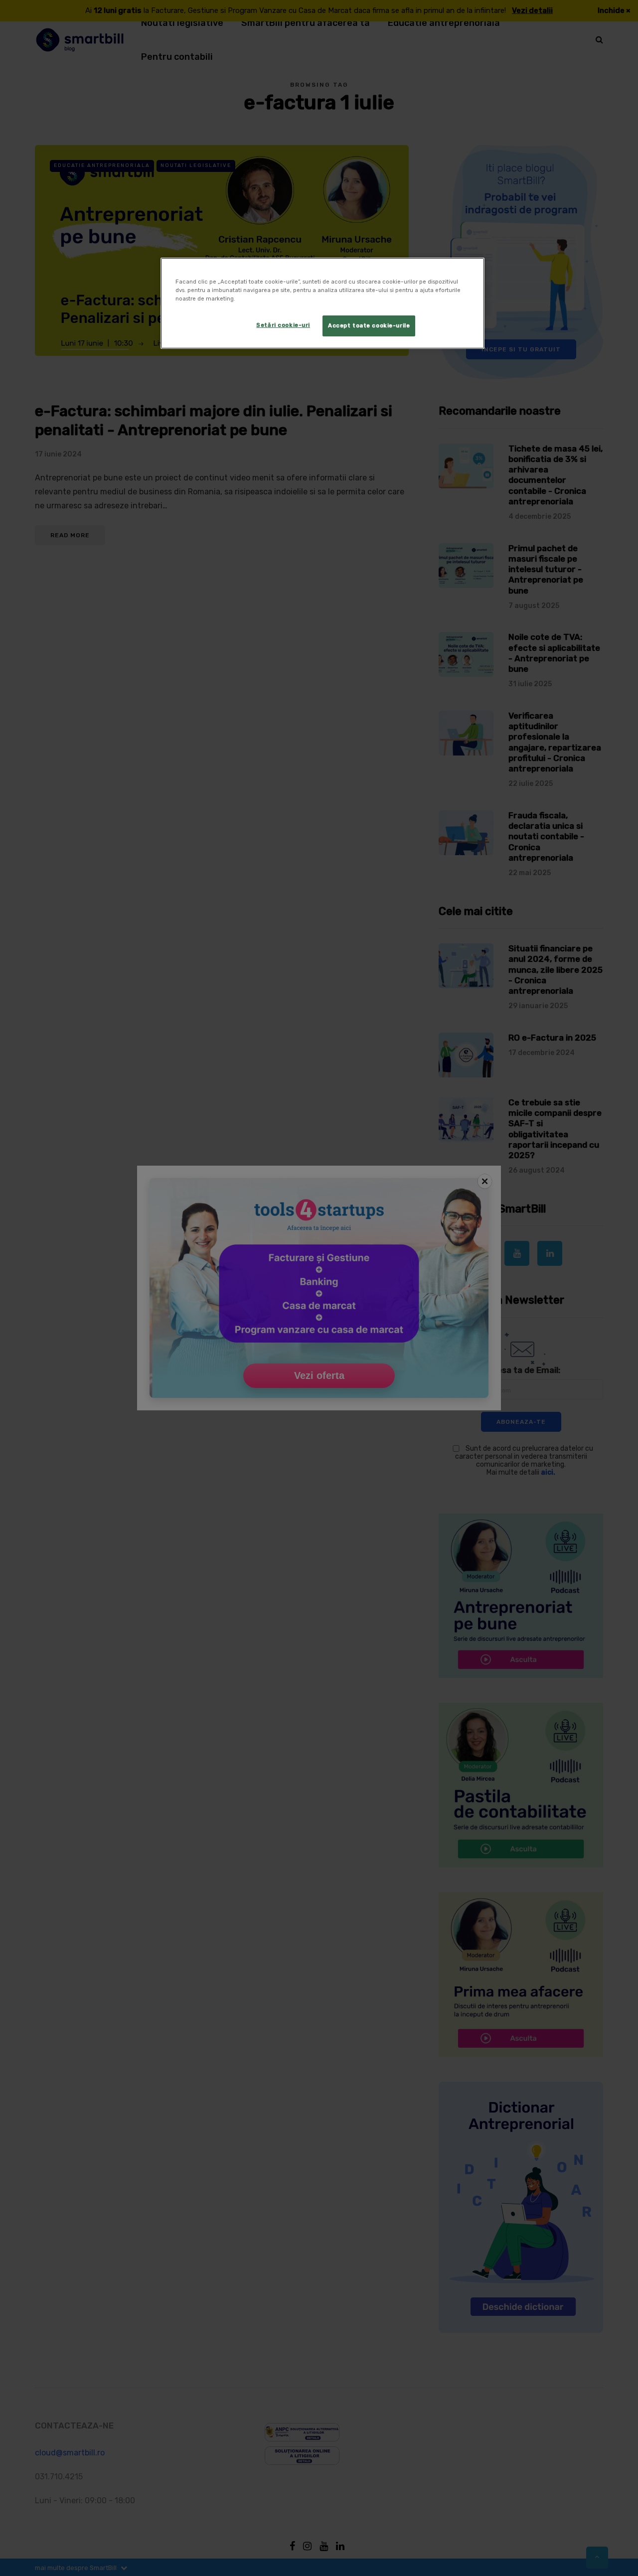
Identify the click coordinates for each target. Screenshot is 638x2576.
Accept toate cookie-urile (369, 325)
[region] (322, 303)
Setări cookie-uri (283, 325)
